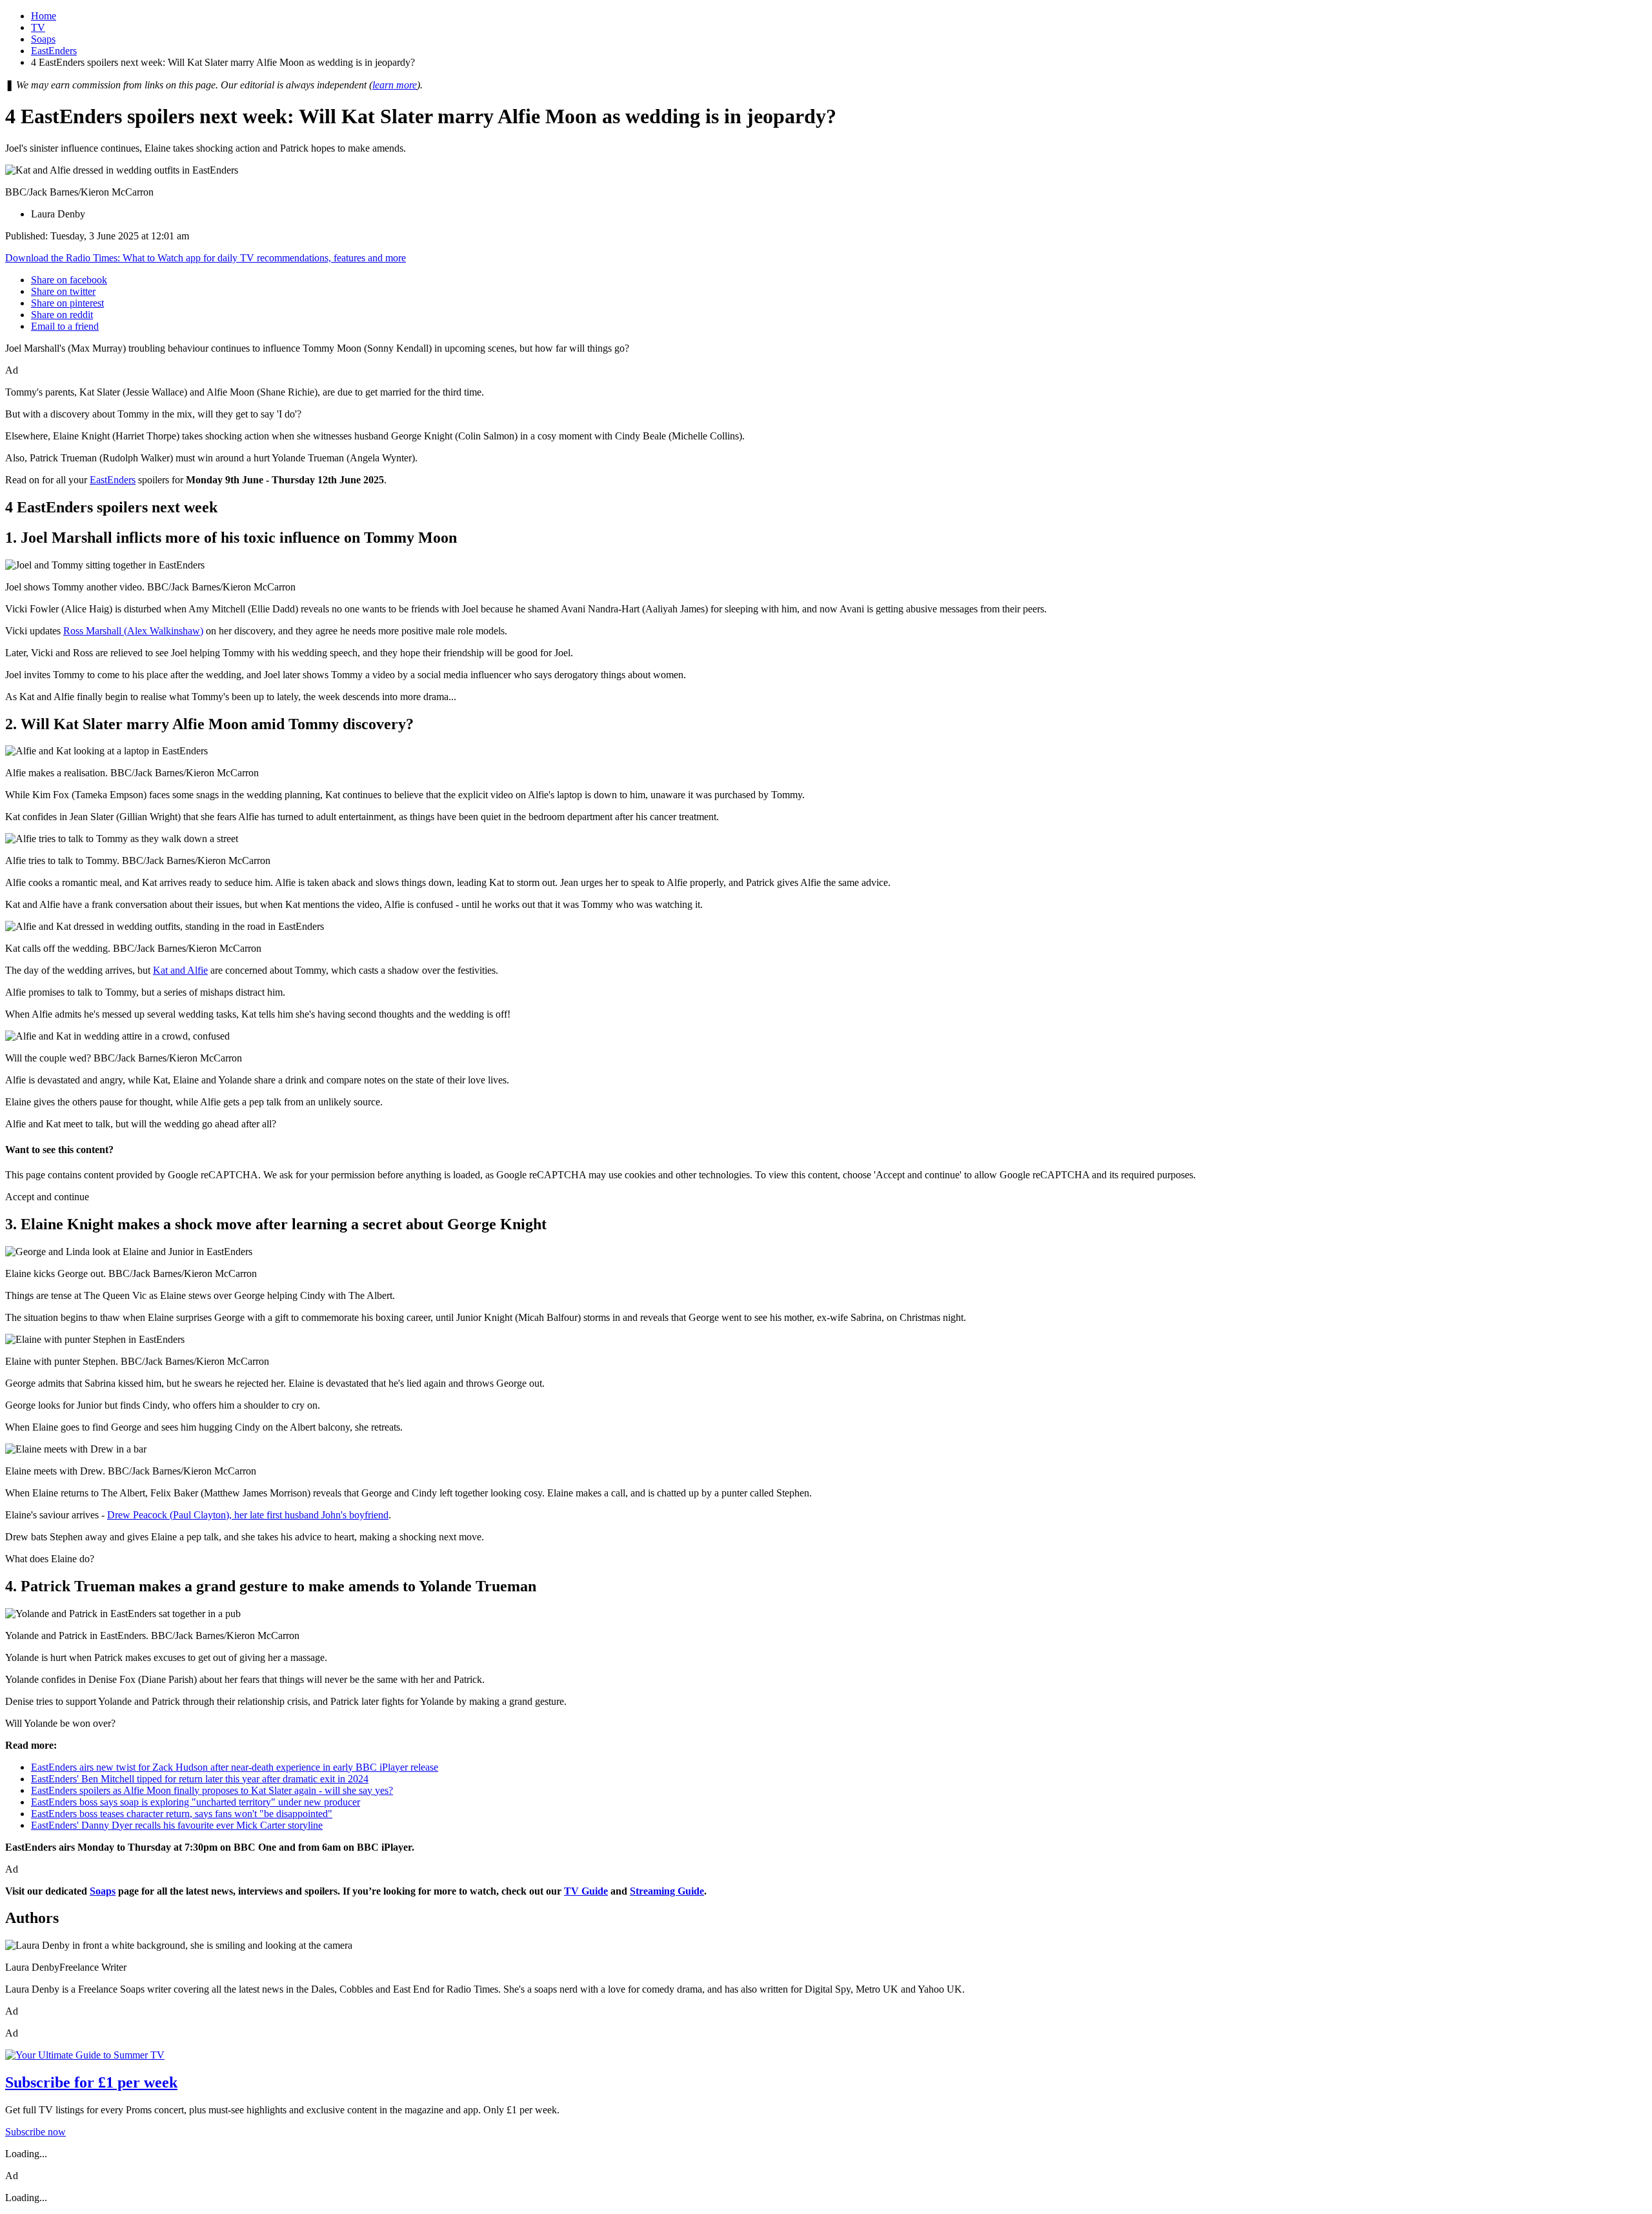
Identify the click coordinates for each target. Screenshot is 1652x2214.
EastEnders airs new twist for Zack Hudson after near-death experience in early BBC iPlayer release (235, 1767)
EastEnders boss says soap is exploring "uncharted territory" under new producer (196, 1802)
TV (38, 27)
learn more (395, 85)
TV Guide (586, 1891)
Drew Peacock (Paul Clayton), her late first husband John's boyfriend (248, 1515)
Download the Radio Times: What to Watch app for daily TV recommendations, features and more (206, 258)
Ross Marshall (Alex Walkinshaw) (133, 631)
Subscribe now (35, 2132)
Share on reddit (62, 315)
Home (44, 16)
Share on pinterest (67, 303)
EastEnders (54, 51)
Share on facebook (69, 280)
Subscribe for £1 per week (91, 2082)
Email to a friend (65, 326)
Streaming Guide (667, 1891)
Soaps (43, 39)
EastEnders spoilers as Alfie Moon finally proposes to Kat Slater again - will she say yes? (212, 1790)
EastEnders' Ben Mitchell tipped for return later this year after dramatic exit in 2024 (200, 1779)
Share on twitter (63, 291)
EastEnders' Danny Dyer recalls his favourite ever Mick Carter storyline (177, 1825)
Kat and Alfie (180, 970)
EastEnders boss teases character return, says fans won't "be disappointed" (182, 1814)
